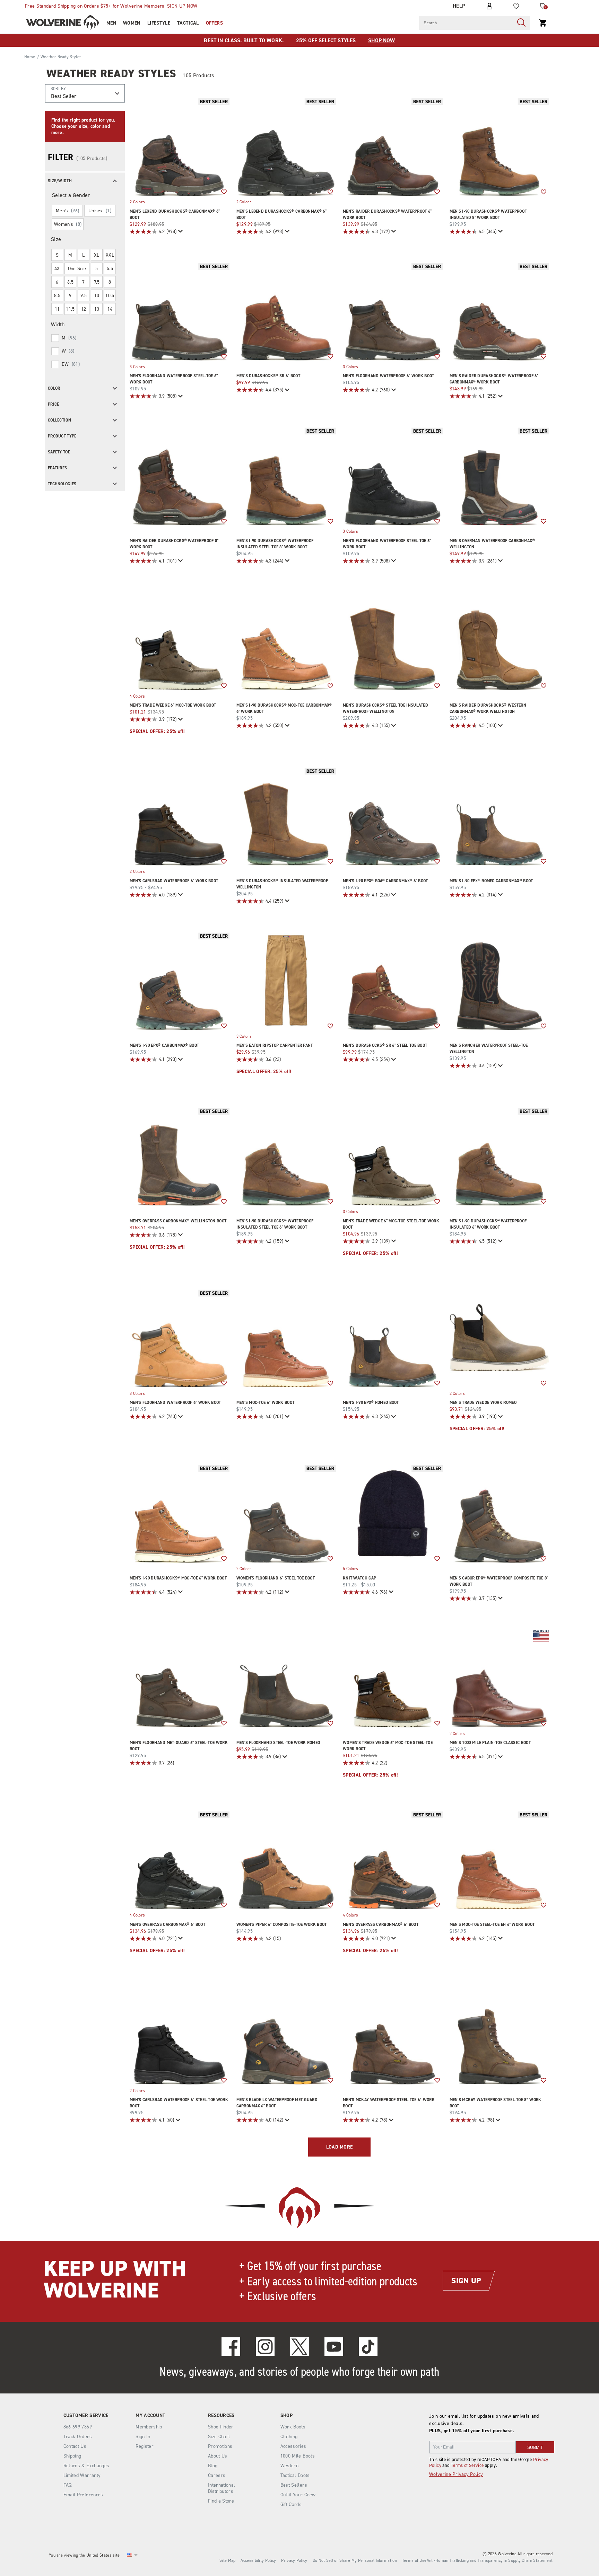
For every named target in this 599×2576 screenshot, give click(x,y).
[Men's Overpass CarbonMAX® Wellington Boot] (180, 1156)
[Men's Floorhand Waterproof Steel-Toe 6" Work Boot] (180, 311)
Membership (149, 2427)
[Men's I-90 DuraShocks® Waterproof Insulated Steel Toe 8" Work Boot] (286, 476)
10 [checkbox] (97, 296)
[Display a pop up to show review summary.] (180, 232)
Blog (213, 2466)
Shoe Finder (221, 2427)
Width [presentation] (58, 324)
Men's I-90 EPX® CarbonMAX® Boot (164, 1045)
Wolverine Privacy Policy (456, 2474)
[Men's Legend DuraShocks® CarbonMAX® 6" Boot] (180, 146)
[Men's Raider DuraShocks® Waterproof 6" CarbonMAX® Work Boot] (500, 311)
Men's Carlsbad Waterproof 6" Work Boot (174, 881)
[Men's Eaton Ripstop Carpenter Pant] (286, 981)
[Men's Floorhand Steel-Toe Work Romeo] (286, 1678)
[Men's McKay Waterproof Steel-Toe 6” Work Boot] (393, 2035)
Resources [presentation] (221, 2416)
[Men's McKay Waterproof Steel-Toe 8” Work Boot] (500, 2035)
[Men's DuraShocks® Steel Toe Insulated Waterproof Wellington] (393, 640)
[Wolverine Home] (62, 23)
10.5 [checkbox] (110, 296)
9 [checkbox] (70, 296)
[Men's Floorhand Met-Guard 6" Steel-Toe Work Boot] (180, 1678)
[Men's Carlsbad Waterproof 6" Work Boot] (180, 816)
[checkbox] (84, 338)
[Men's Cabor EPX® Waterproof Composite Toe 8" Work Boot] (500, 1513)
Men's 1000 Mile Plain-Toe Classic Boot (490, 1743)
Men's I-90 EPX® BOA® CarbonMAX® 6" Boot (385, 881)
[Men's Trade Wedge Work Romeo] (500, 1338)
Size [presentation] (56, 239)
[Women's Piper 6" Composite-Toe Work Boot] (286, 1859)
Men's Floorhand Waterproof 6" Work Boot (389, 376)
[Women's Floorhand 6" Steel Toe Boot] (286, 1513)
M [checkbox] (70, 255)
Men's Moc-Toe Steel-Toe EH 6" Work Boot (492, 1924)
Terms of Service (467, 2465)
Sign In (143, 2437)
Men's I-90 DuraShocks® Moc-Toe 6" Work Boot (178, 1578)
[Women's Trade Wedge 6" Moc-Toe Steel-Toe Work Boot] (393, 1678)
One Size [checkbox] (77, 269)
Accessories (293, 2446)
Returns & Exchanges (86, 2466)
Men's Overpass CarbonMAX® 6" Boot (167, 1924)
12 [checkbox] (84, 309)
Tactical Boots (295, 2475)
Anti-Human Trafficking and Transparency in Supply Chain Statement (490, 2560)
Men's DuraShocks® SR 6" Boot (268, 376)
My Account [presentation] (150, 2416)
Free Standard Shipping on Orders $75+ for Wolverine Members (111, 6)
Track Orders (78, 2437)
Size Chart (219, 2437)
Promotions (220, 2446)
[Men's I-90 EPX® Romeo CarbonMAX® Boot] (500, 816)
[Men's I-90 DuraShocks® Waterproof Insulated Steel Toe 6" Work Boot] (286, 1156)
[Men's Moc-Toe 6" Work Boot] (286, 1338)
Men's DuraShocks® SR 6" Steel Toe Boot (385, 1045)
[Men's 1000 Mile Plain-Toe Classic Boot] (500, 1678)
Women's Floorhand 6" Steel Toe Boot (276, 1578)
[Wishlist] (516, 6)
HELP (459, 6)
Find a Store (221, 2501)
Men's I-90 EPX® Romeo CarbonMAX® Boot (491, 881)
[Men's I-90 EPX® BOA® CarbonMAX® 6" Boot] (393, 816)
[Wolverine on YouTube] (334, 2347)
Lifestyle (159, 23)
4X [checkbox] (57, 269)
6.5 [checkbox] (70, 282)
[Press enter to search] (521, 23)
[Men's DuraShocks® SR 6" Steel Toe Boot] (393, 981)
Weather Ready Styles (111, 73)
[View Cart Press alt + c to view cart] (543, 23)
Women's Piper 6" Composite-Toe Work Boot (282, 1924)
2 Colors (137, 202)
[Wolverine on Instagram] (265, 2347)
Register (145, 2446)
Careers (217, 2475)
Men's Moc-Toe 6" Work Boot (266, 1402)
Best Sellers (294, 2485)
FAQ (68, 2485)
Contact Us (75, 2446)
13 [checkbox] (97, 309)
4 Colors (137, 696)
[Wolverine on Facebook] (231, 2347)
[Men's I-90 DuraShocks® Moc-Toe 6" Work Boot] (180, 1513)
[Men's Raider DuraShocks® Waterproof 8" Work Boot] (180, 476)
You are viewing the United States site (84, 2555)
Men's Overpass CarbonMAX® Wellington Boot (178, 1221)
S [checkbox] (57, 255)
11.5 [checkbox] (70, 309)
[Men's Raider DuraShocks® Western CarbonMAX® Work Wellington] (500, 640)
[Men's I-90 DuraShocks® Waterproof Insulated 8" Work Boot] (500, 146)
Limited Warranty (82, 2475)
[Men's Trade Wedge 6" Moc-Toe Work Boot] (180, 640)
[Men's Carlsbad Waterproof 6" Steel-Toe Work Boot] (180, 2035)
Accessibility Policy (258, 2560)
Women (132, 23)
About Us (218, 2456)
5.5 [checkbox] (110, 269)
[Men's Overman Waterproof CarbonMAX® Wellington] (500, 476)
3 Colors (137, 366)
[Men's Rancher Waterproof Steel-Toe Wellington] (500, 981)
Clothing (289, 2437)
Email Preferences (83, 2495)
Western (289, 2466)
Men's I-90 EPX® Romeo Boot (371, 1402)
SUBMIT (535, 2447)
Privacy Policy (294, 2560)
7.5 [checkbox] (97, 282)
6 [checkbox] (57, 282)
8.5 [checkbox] (57, 296)
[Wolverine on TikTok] (368, 2347)
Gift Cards (291, 2504)
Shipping (72, 2456)
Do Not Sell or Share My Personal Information (355, 2560)
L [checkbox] (83, 255)
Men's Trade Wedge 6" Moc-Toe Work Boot (173, 705)
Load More (340, 2147)
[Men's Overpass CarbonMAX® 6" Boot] (180, 1859)
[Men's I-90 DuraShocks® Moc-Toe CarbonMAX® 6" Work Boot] (286, 640)
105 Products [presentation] (198, 75)
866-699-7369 (78, 2427)
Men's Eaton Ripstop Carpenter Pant (275, 1045)
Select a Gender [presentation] (71, 195)
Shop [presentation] (287, 2416)
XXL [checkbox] (110, 255)
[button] (85, 180)
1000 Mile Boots (298, 2456)
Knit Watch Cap (359, 1578)
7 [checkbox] (83, 282)
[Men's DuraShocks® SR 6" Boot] (286, 311)
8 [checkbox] (110, 282)
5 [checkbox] (97, 269)
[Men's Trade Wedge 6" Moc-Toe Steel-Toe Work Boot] (393, 1156)
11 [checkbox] (57, 309)
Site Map (227, 2560)
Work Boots (293, 2427)
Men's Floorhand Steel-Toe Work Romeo (278, 1743)
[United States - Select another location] (130, 2555)
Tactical (188, 23)
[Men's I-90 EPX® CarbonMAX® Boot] (180, 981)
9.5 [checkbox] (84, 296)
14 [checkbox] (110, 309)
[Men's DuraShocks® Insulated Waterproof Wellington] (286, 816)
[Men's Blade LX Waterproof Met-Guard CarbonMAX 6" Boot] (286, 2035)
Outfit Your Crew (298, 2495)
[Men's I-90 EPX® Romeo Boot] (393, 1338)
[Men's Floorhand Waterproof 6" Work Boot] (393, 311)
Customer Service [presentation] (86, 2416)
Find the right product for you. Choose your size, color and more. (83, 126)
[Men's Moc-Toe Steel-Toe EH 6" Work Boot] (500, 1859)
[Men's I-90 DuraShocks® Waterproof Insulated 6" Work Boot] (500, 1156)
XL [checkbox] (97, 255)
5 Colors (350, 1569)
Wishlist (224, 192)
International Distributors (222, 2488)
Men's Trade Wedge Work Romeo (483, 1402)
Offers (214, 23)
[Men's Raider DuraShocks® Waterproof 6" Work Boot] (393, 146)
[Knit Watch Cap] (393, 1513)
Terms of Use (414, 2560)
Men (111, 23)
